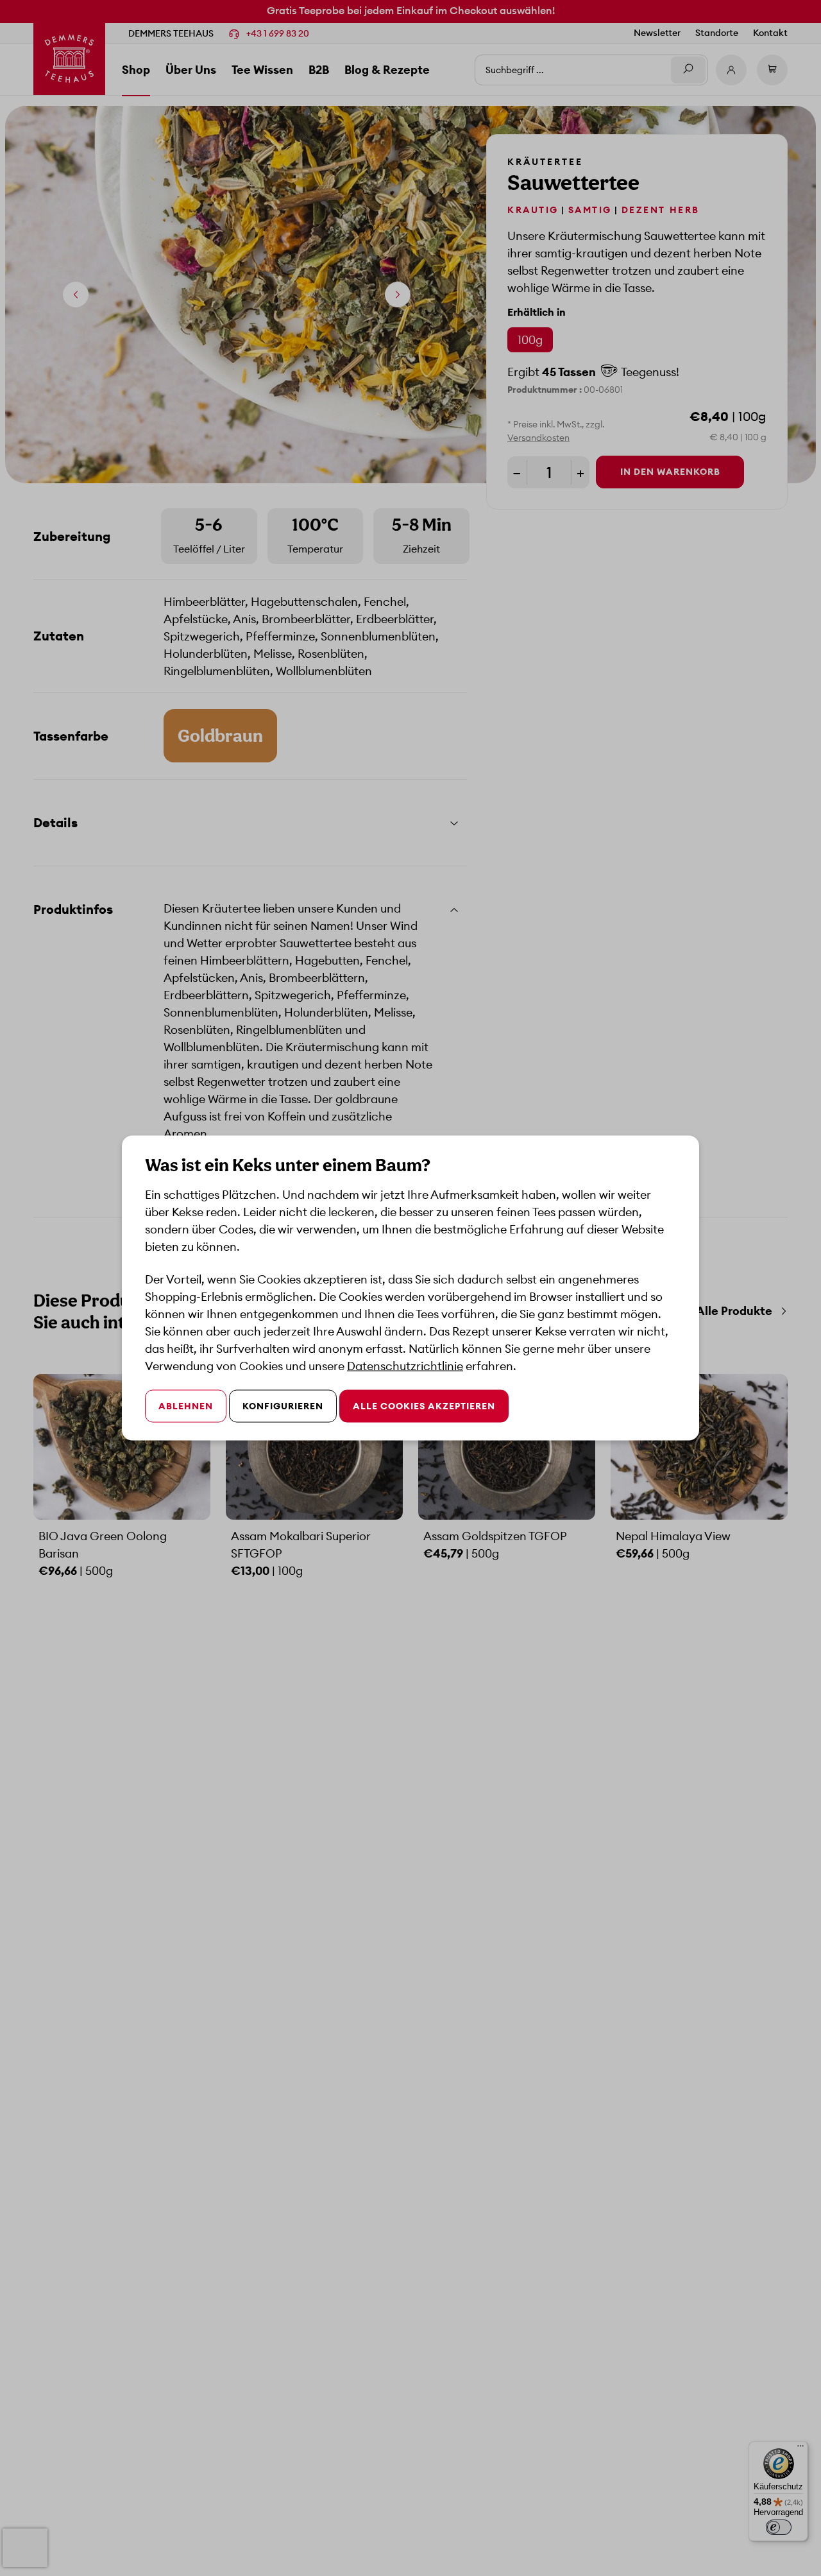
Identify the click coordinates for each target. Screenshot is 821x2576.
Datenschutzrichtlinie (405, 1366)
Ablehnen (186, 1406)
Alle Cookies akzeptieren (424, 1406)
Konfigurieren (283, 1406)
